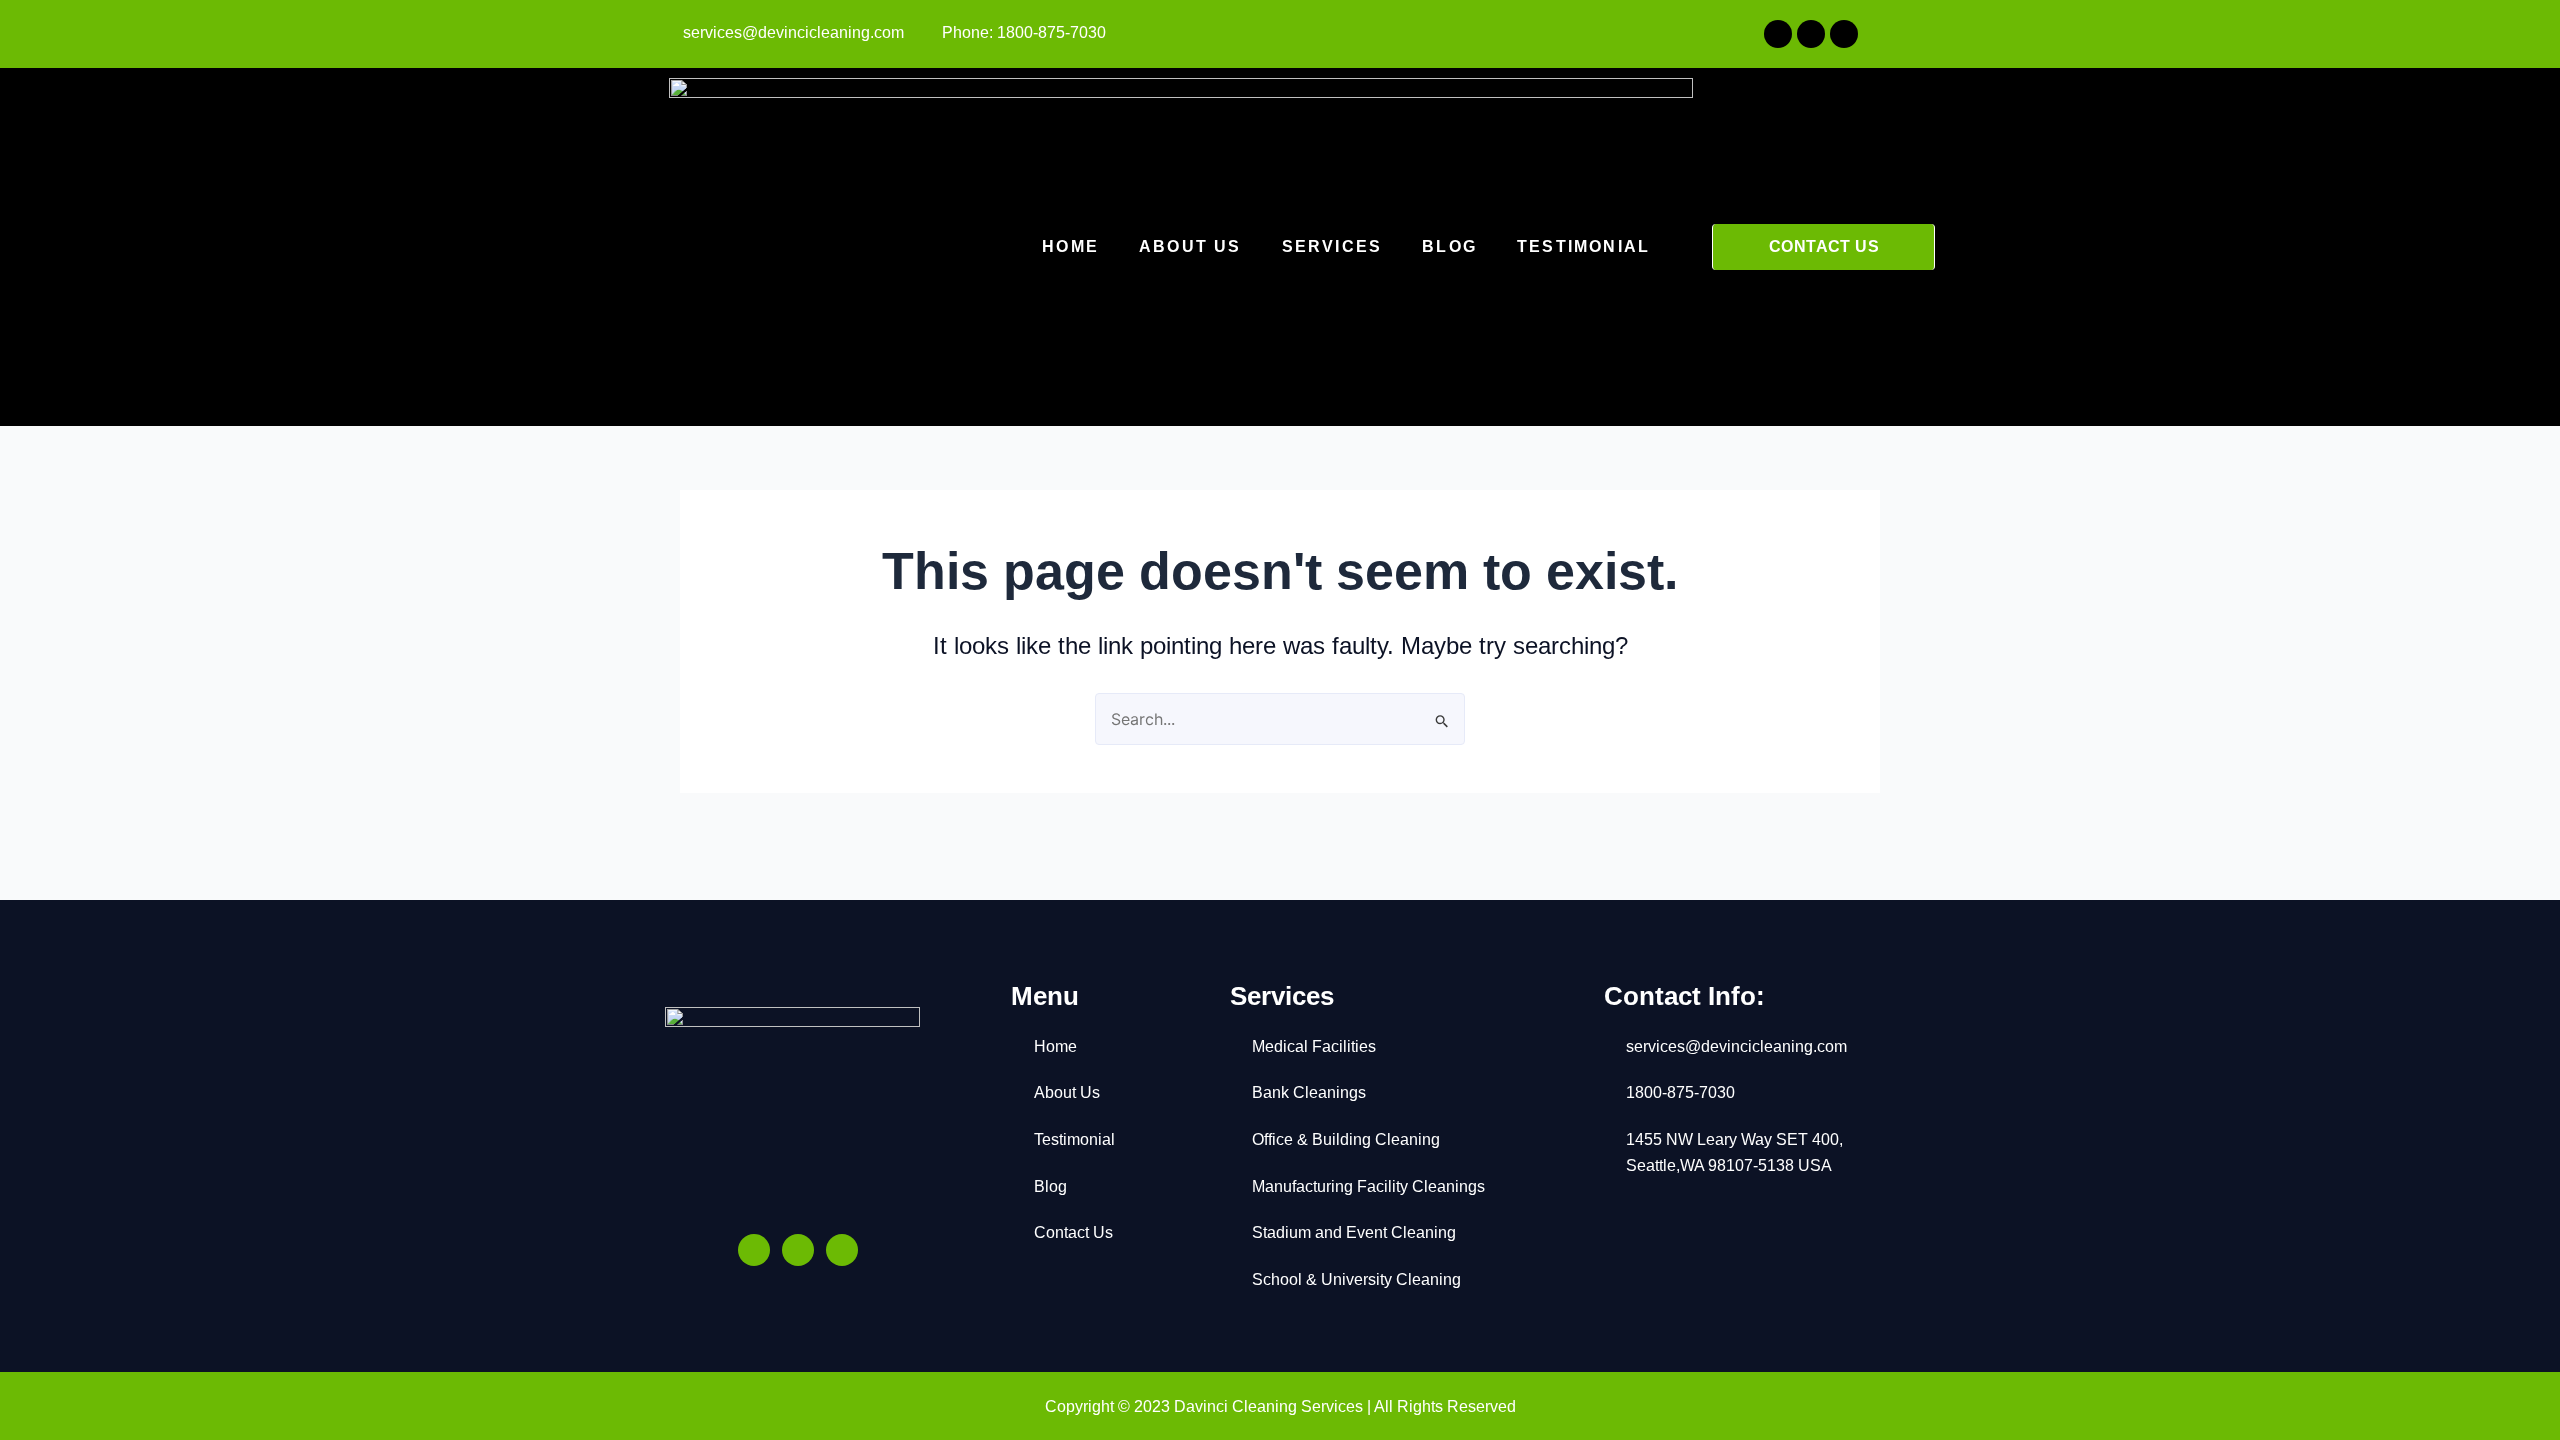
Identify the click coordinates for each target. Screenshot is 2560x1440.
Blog (1449, 246)
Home (1070, 246)
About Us (1190, 246)
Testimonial (1583, 246)
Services (1332, 246)
